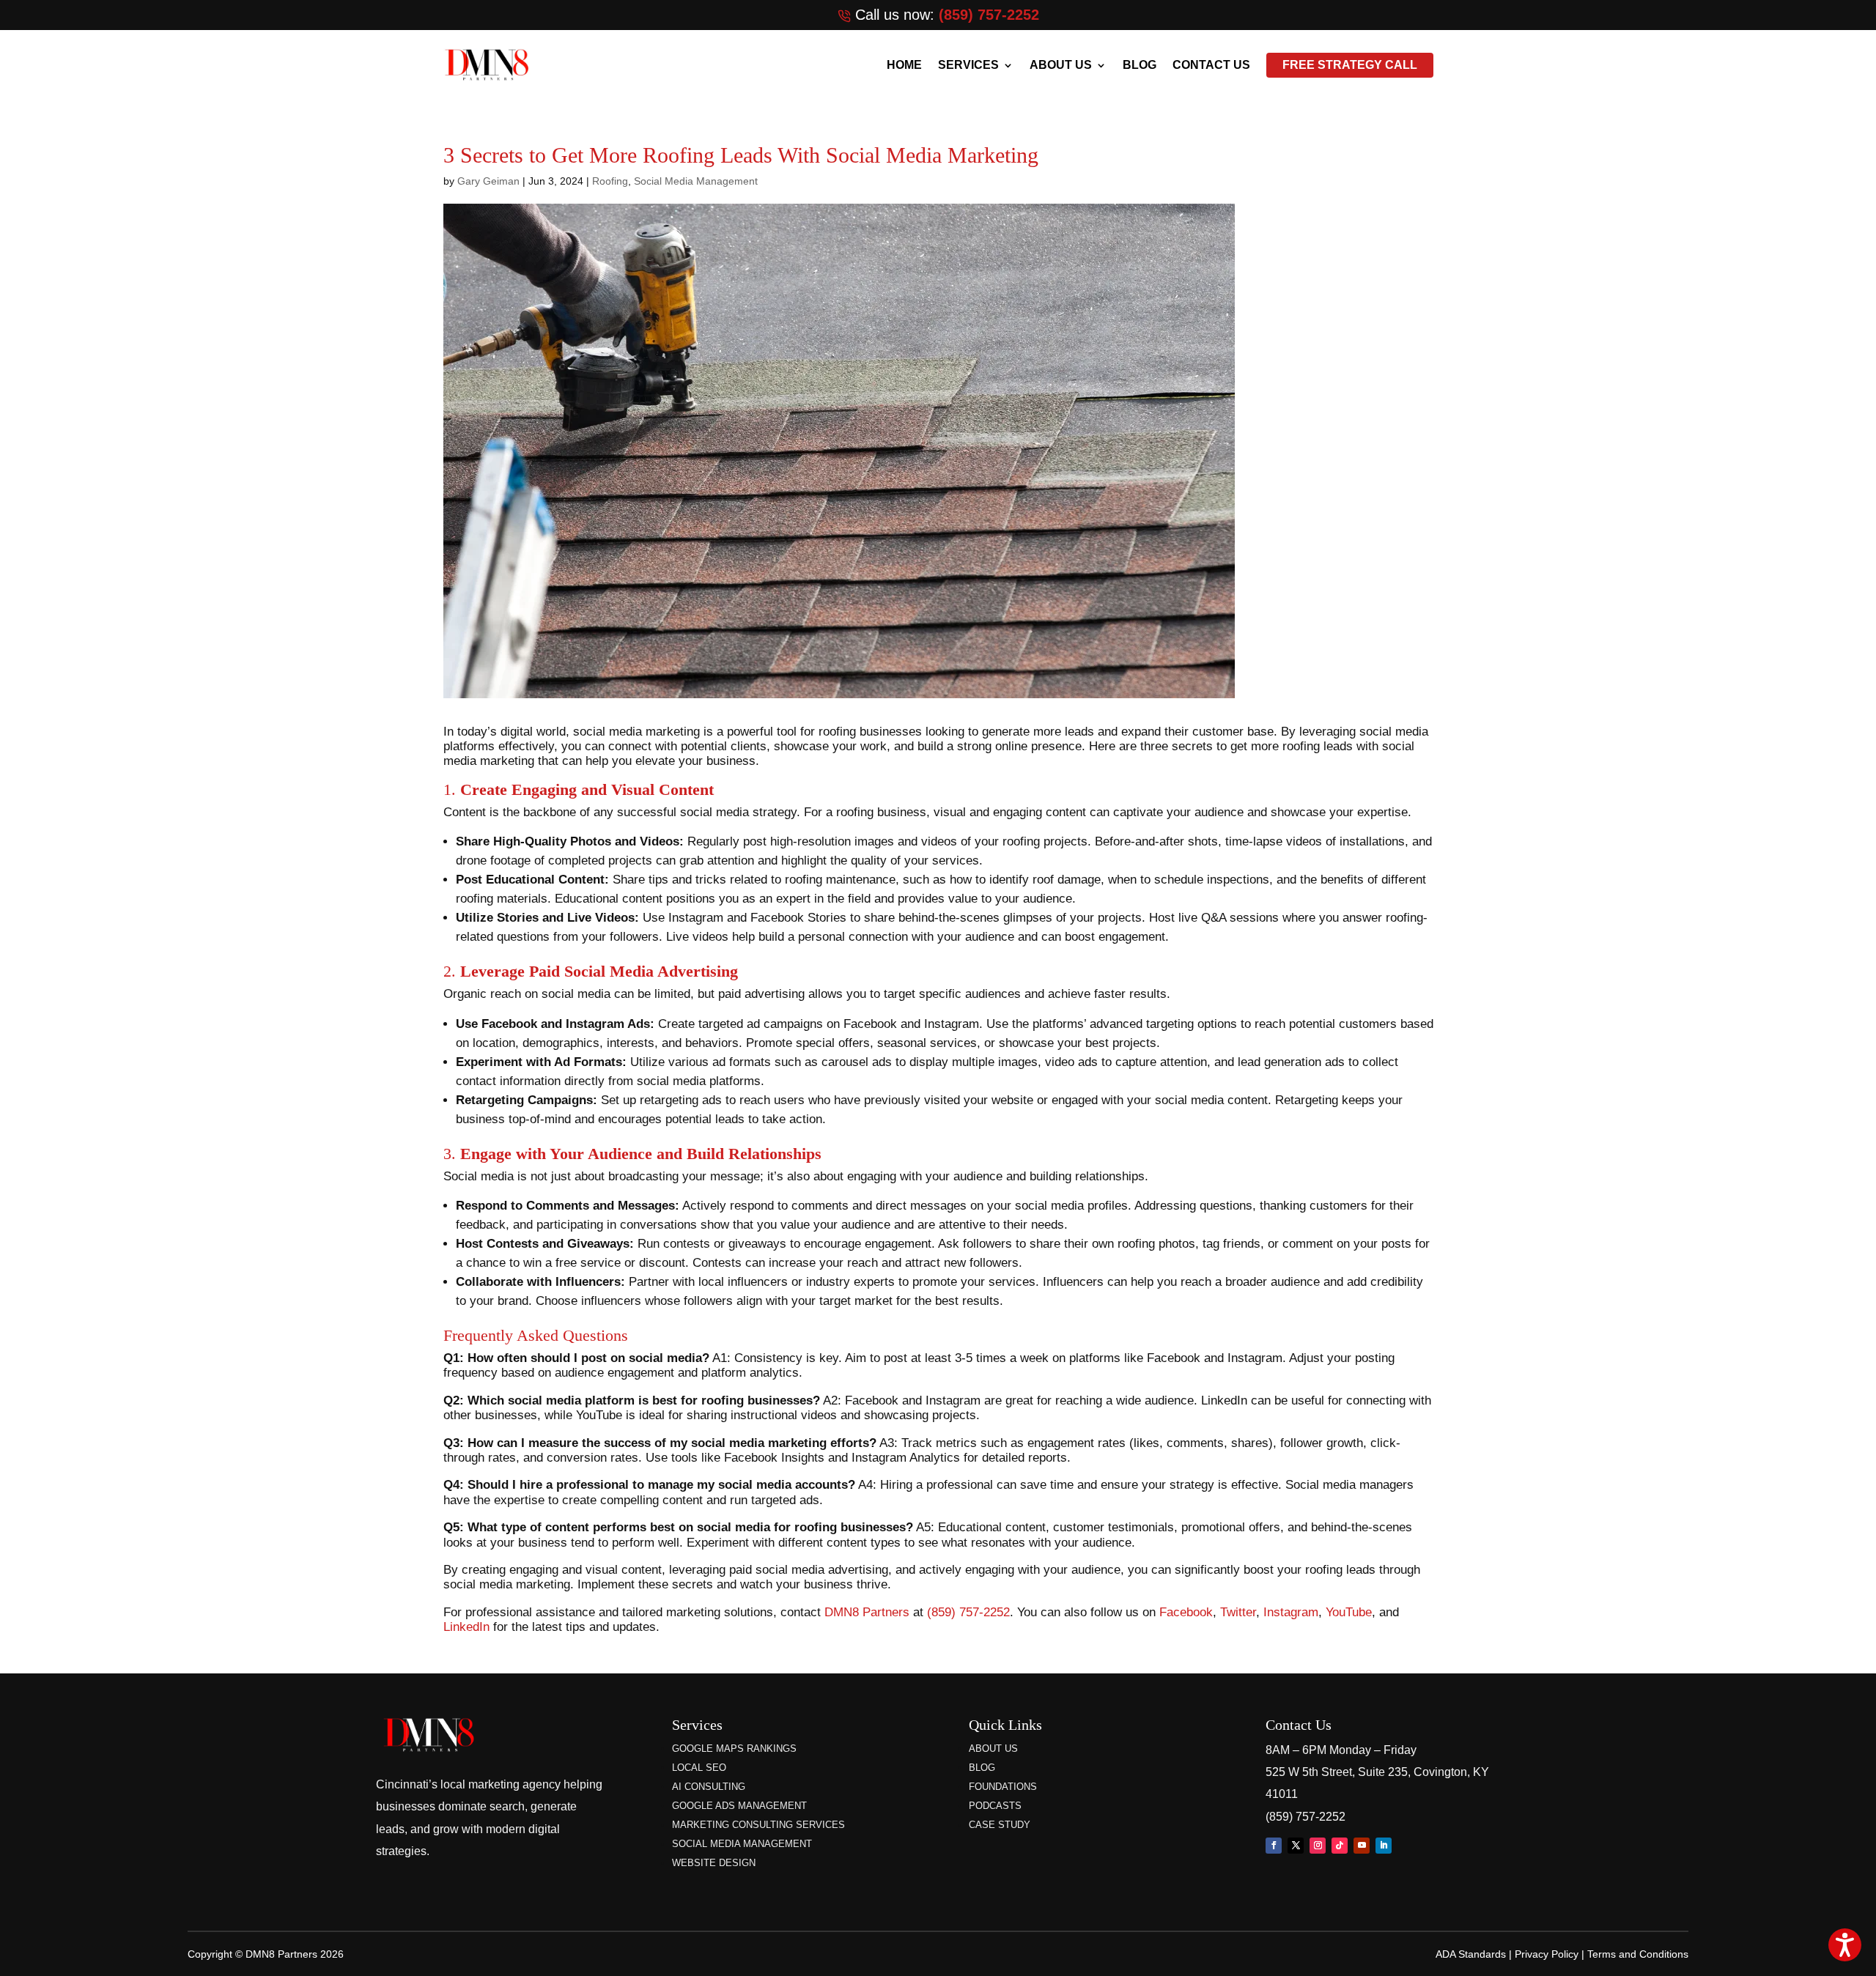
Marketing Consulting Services (758, 1825)
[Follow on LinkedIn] (1384, 1846)
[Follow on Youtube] (1362, 1846)
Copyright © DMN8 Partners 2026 (266, 1954)
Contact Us (1211, 65)
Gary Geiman (488, 181)
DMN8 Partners (867, 1612)
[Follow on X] (1296, 1846)
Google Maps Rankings (734, 1749)
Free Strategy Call (1350, 65)
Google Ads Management (739, 1806)
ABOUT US (1061, 65)
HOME (904, 65)
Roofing (610, 181)
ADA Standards (1471, 1954)
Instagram (1291, 1612)
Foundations (1003, 1787)
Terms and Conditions (1638, 1954)
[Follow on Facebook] (1274, 1846)
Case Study (1000, 1825)
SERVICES (968, 65)
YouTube (1349, 1612)
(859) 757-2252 (989, 15)
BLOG (1140, 65)
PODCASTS (995, 1806)
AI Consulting (709, 1787)
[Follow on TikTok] (1340, 1846)
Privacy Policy (1547, 1954)
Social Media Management (696, 181)
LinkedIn (466, 1627)
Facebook (1186, 1612)
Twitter (1238, 1612)
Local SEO (699, 1768)
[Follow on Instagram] (1318, 1846)
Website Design (714, 1863)
